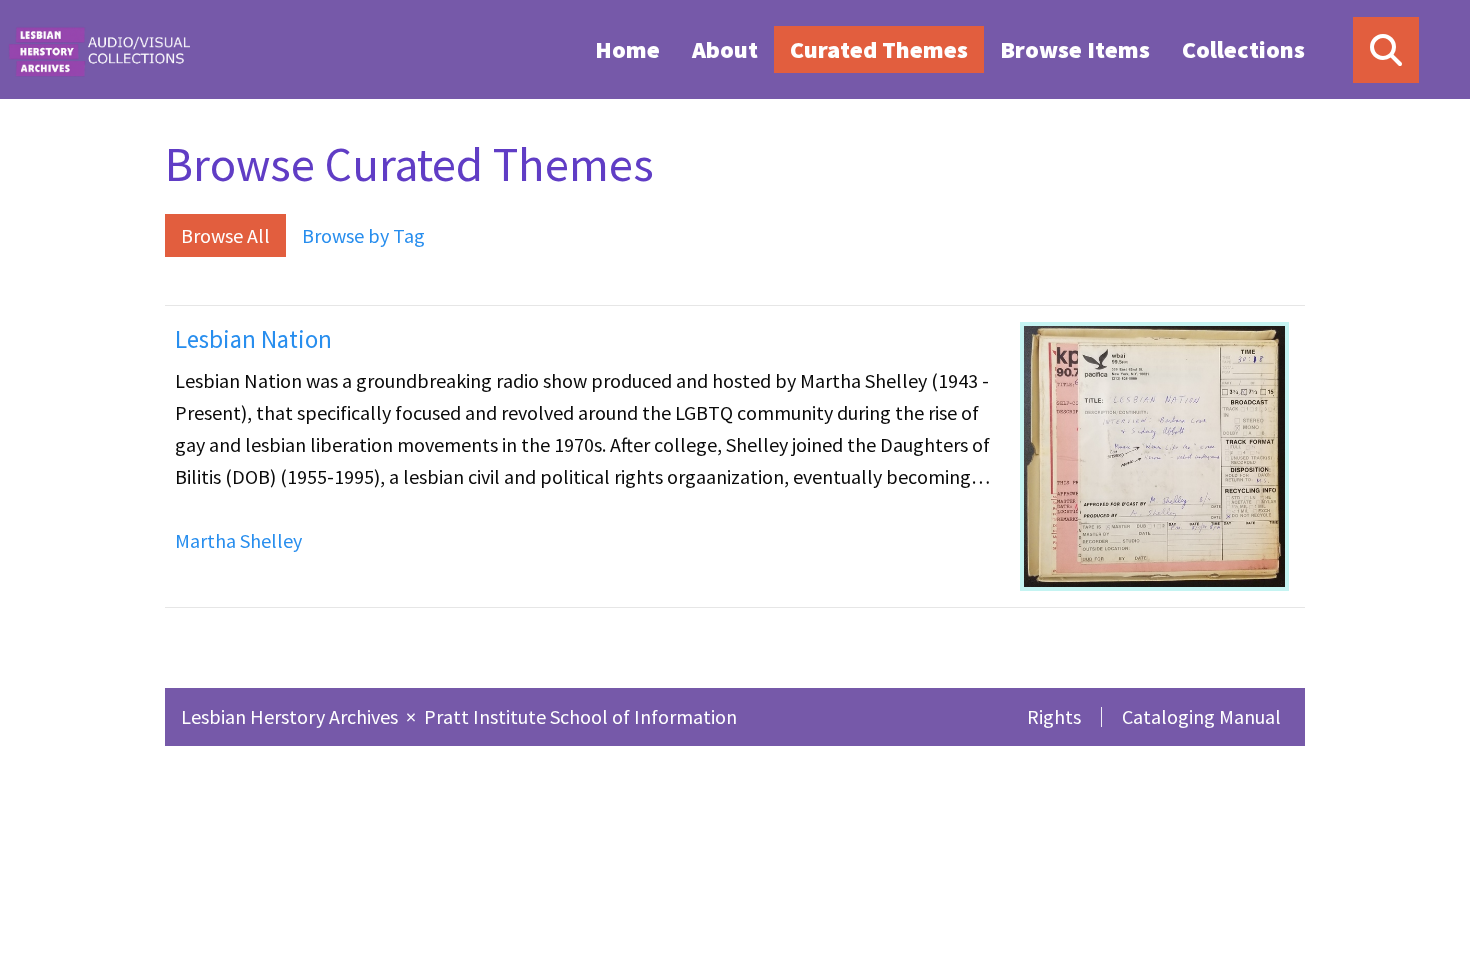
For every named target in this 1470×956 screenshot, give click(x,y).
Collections (1243, 49)
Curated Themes (879, 49)
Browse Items (1075, 49)
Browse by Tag (363, 235)
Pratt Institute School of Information (580, 716)
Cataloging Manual (1201, 716)
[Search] (1386, 50)
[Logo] (99, 49)
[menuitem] (627, 49)
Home (627, 49)
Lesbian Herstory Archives (291, 716)
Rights (1054, 716)
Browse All (225, 235)
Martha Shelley (238, 540)
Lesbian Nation (253, 339)
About (725, 49)
